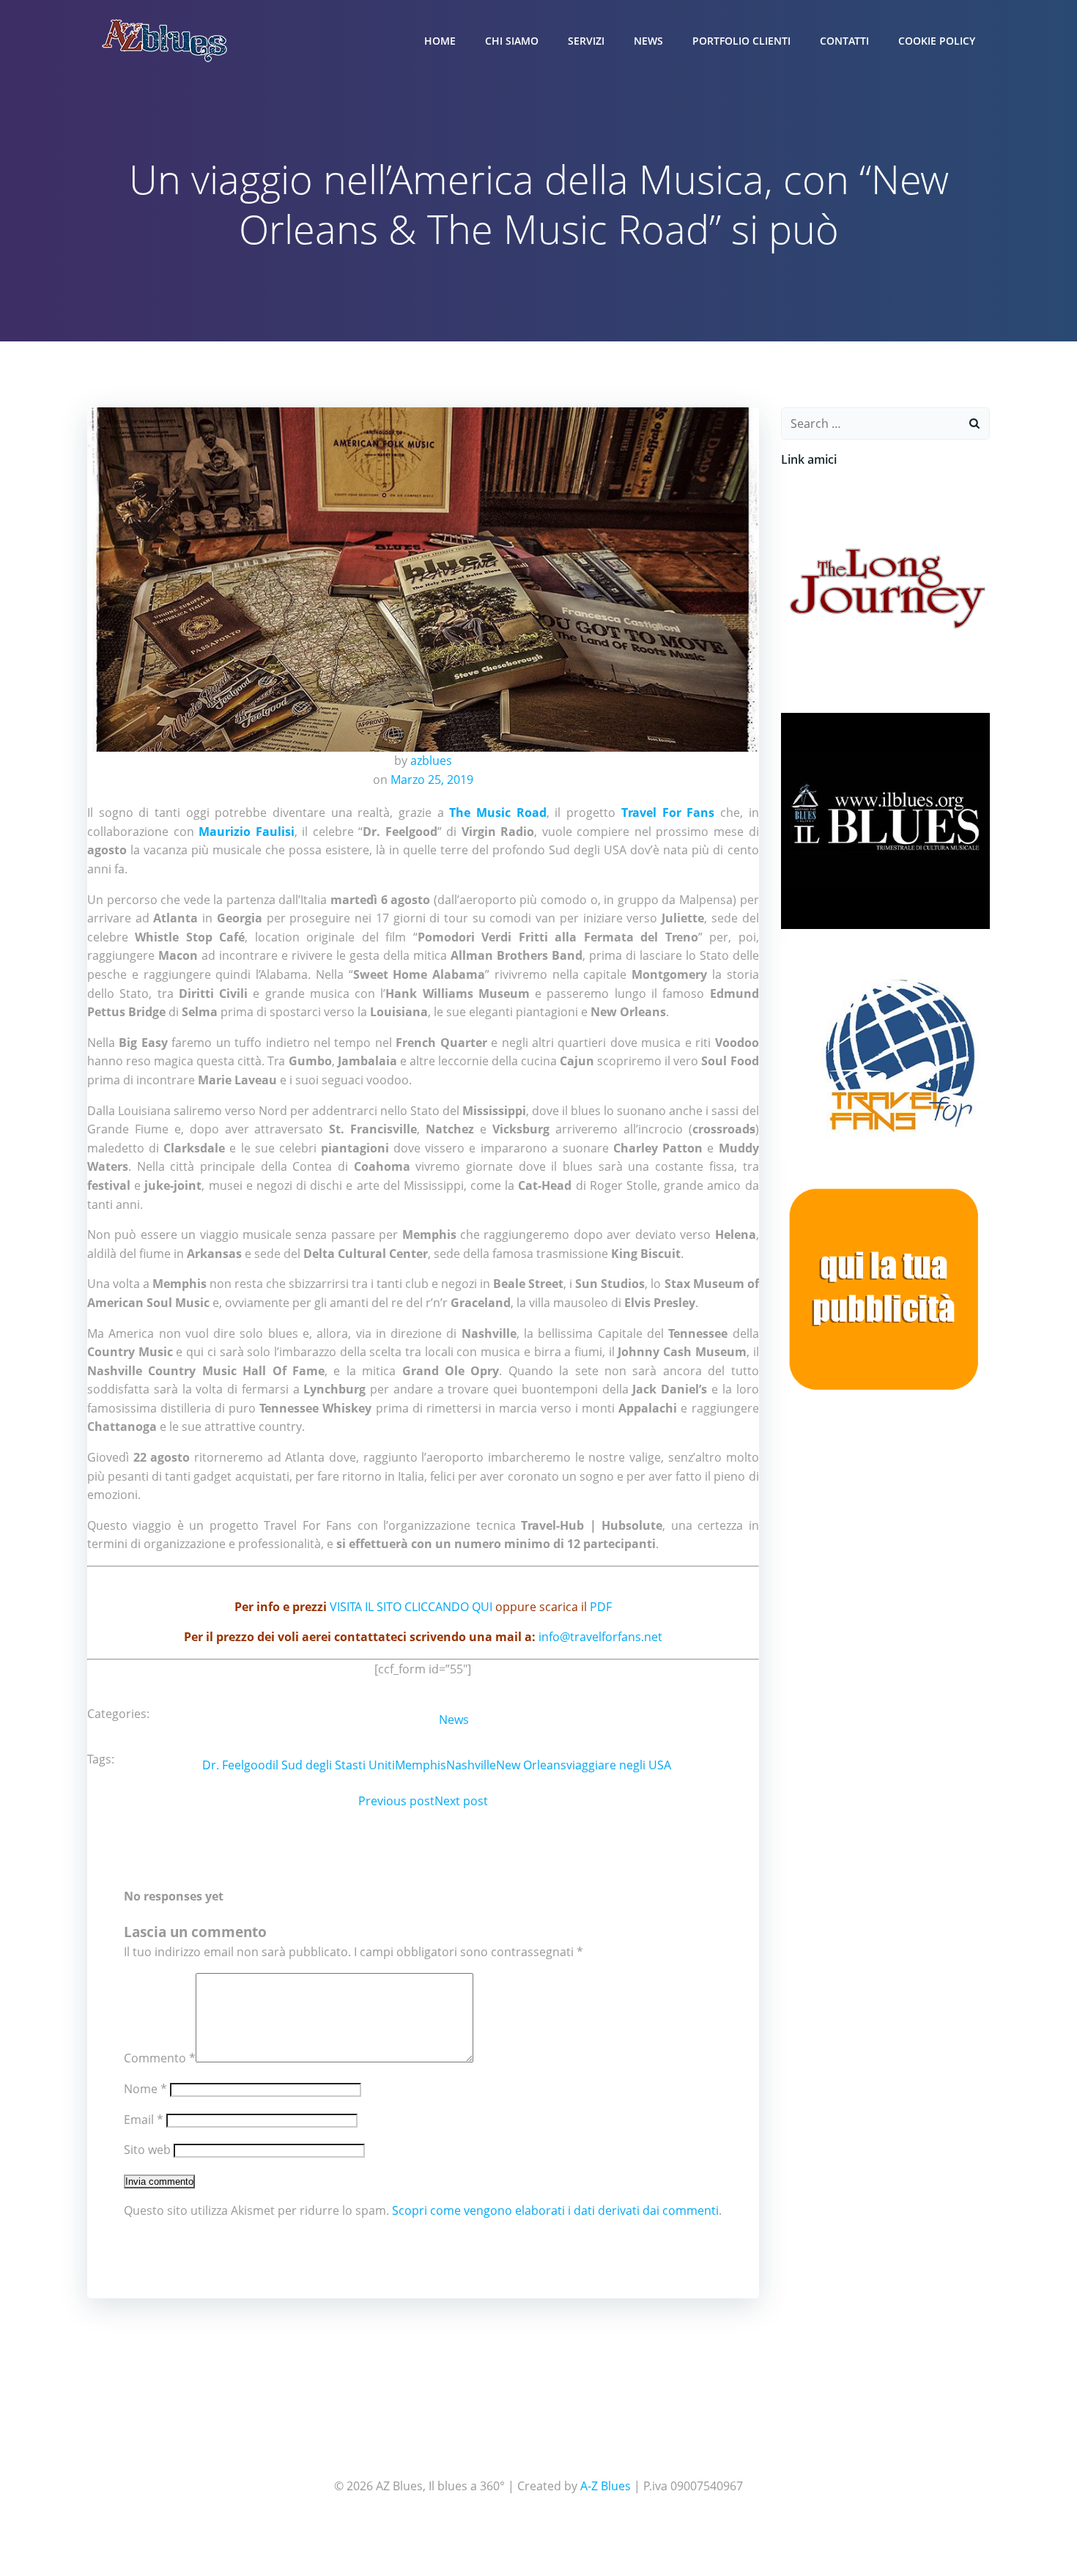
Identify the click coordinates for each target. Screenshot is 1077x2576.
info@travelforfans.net (600, 1637)
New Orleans (531, 1765)
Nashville (471, 1765)
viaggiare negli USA (619, 1765)
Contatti (844, 41)
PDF (601, 1607)
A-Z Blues (606, 2486)
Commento (160, 2058)
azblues (431, 760)
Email (144, 2120)
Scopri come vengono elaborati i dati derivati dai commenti (555, 2210)
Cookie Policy (937, 41)
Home (440, 41)
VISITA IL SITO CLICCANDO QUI (411, 1607)
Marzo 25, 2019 (432, 780)
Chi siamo (512, 41)
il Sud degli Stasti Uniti (334, 1765)
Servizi (586, 41)
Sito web (147, 2150)
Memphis (421, 1765)
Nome (145, 2089)
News (648, 41)
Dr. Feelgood (237, 1765)
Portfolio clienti (741, 41)
